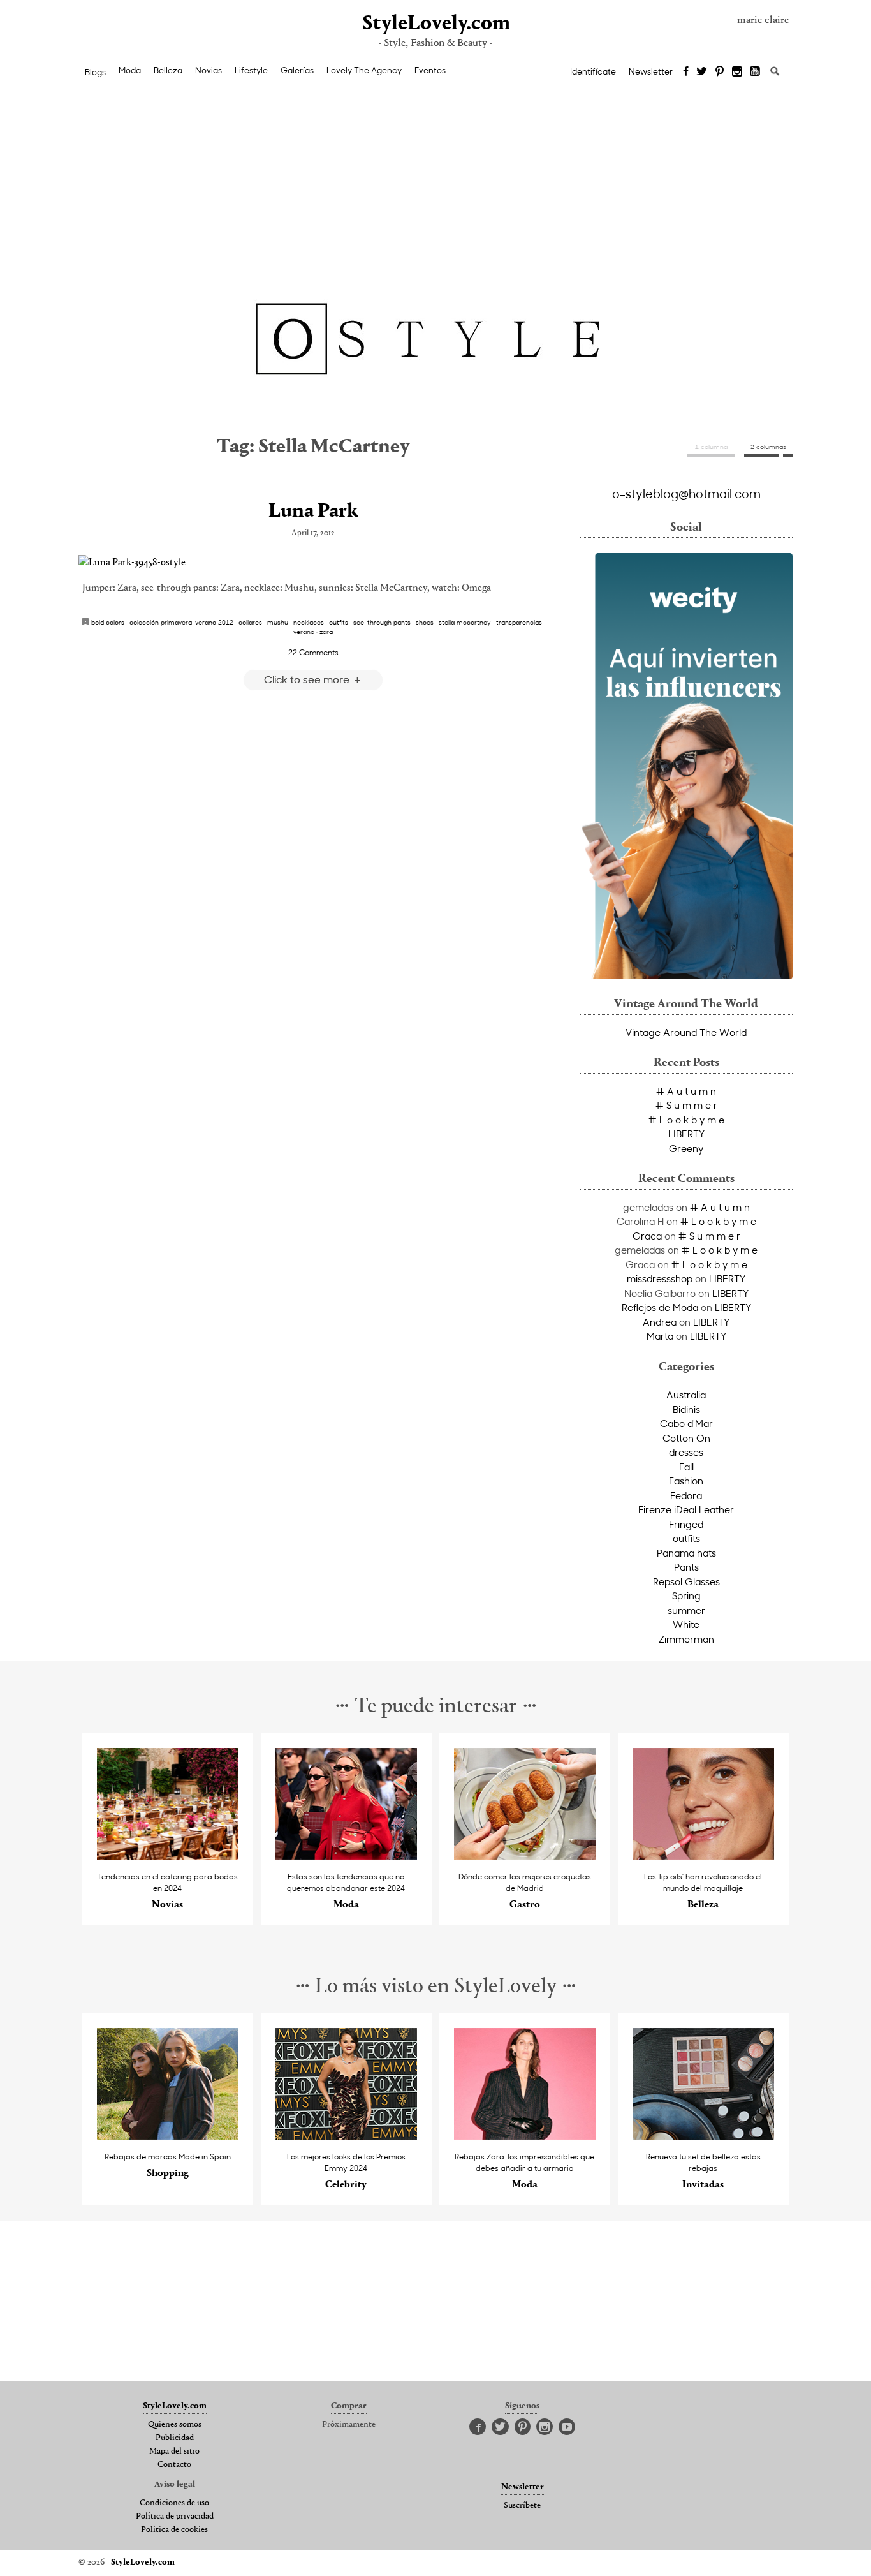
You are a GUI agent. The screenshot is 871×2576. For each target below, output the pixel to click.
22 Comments (313, 652)
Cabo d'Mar (686, 1423)
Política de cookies (174, 2530)
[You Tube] (756, 72)
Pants (686, 1567)
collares (250, 622)
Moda (130, 70)
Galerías (297, 70)
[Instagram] (737, 72)
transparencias (519, 622)
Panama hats (686, 1553)
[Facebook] (686, 72)
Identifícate (593, 71)
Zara (326, 632)
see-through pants (382, 622)
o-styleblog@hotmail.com (686, 493)
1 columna (711, 447)
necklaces (309, 622)
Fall (686, 1467)
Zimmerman (686, 1639)
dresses (686, 1452)
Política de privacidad (175, 2517)
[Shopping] (168, 2136)
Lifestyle (251, 70)
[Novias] (168, 1856)
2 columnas (768, 447)
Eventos (430, 70)
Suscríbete (522, 2506)
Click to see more (308, 679)
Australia (686, 1395)
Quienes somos (175, 2425)
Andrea (660, 1322)
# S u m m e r (686, 1105)
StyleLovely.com (435, 24)
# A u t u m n (686, 1091)
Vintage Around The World (686, 1032)
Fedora (686, 1495)
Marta (660, 1336)
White (686, 1624)
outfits (339, 622)
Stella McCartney (465, 622)
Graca (647, 1236)
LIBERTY (686, 1134)
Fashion (686, 1481)
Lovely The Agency (364, 70)
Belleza (168, 70)
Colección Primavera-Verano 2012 (181, 622)
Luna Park (313, 512)
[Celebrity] (347, 2136)
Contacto (174, 2465)
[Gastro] (525, 1856)
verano (304, 632)
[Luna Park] (313, 563)
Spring (686, 1595)
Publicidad (175, 2438)
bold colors (108, 622)
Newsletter (651, 71)
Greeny (686, 1148)
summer (686, 1610)
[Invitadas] (704, 2136)
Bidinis (686, 1409)
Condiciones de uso (174, 2503)
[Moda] (347, 1856)
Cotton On (686, 1438)
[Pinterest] (720, 72)
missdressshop (660, 1278)
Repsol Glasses (686, 1581)
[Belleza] (704, 1856)
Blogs (95, 72)
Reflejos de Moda (660, 1307)
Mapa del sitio (174, 2452)
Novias (209, 70)
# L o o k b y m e (686, 1120)
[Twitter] (702, 72)
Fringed (686, 1524)
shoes (425, 622)
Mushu (278, 622)
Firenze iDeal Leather (686, 1509)
